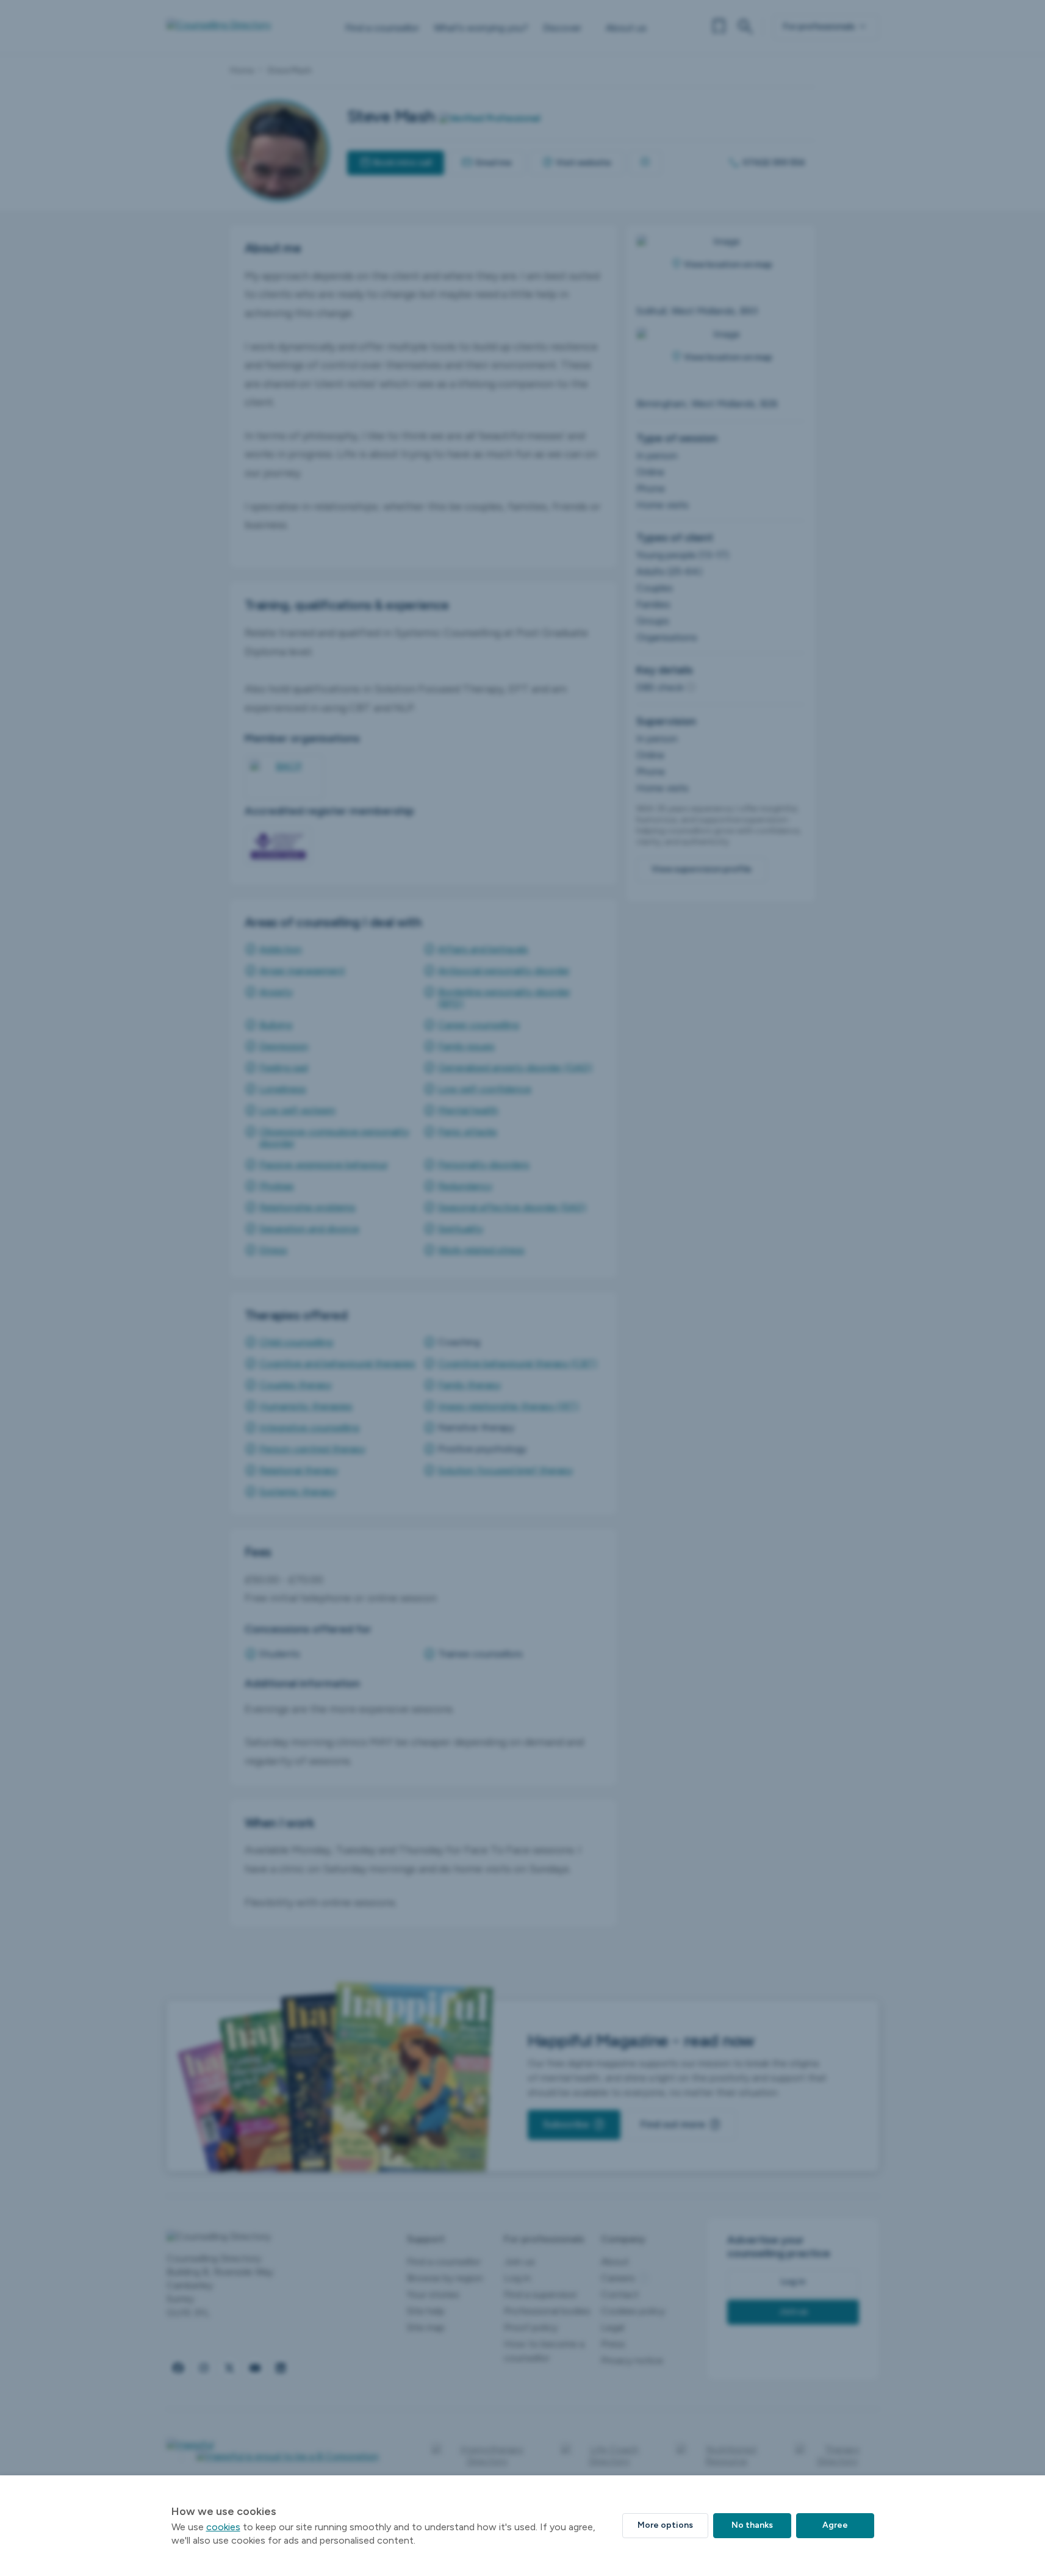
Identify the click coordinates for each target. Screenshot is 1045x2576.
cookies (223, 2527)
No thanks (752, 2525)
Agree (835, 2525)
